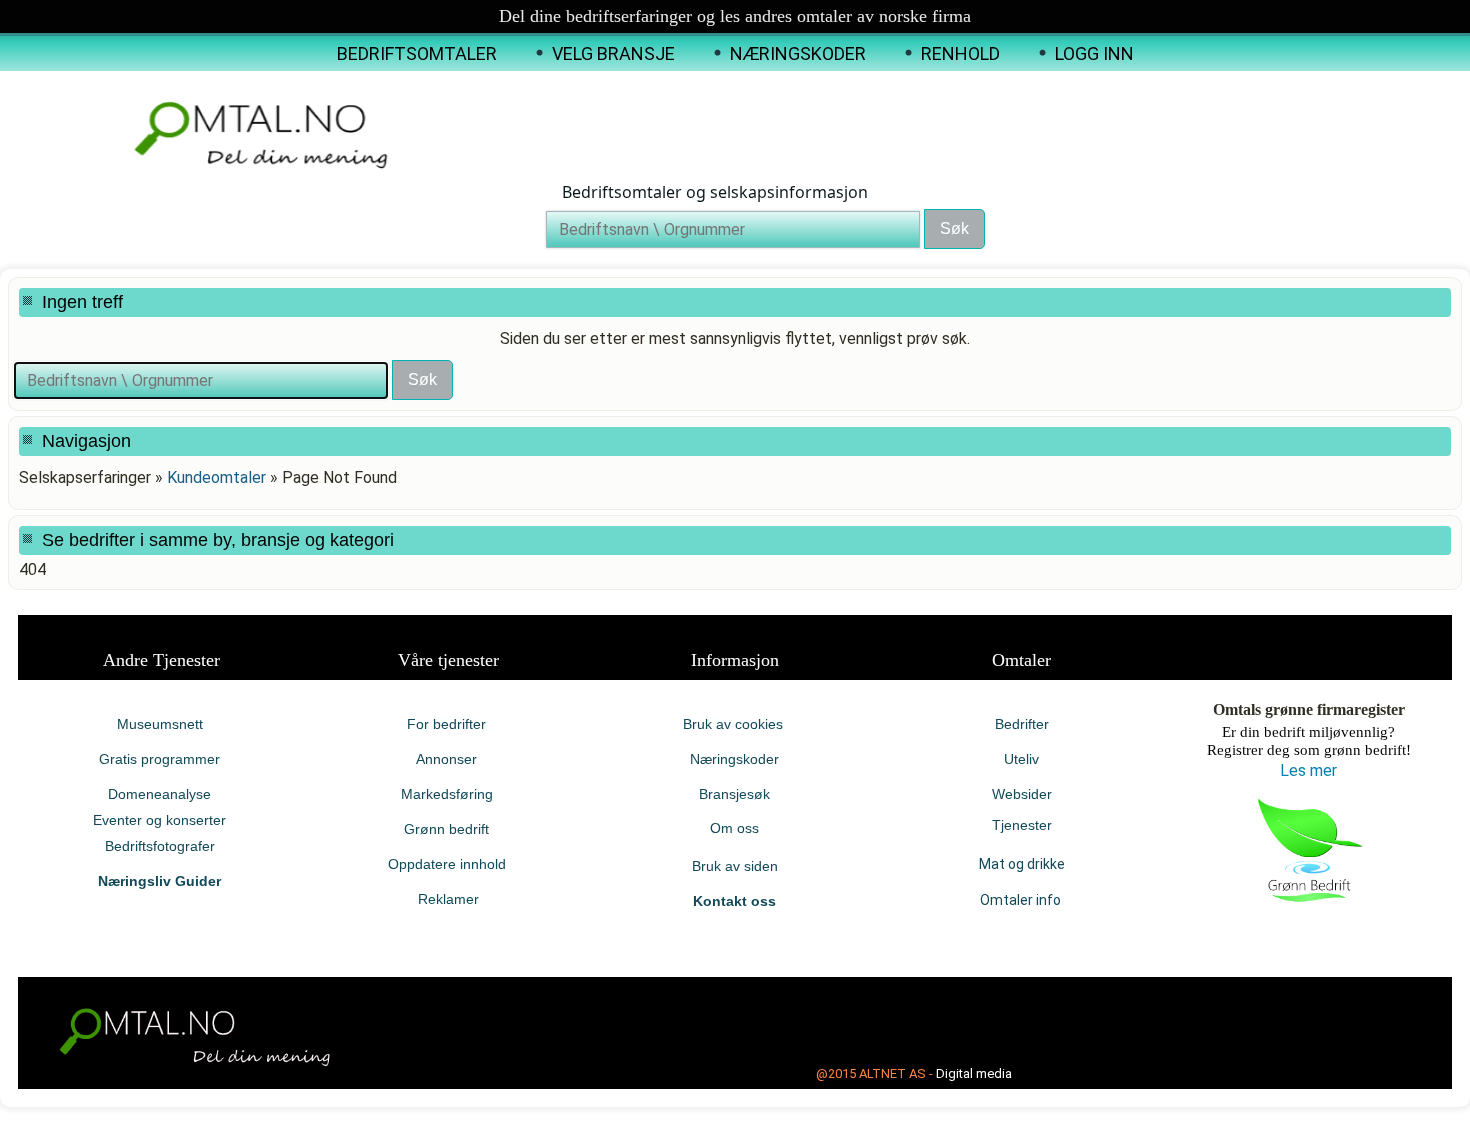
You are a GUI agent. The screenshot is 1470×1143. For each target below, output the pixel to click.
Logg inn (1094, 53)
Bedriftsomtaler (417, 53)
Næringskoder (798, 53)
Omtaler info (1022, 900)
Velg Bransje (613, 53)
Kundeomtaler (216, 477)
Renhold (960, 53)
